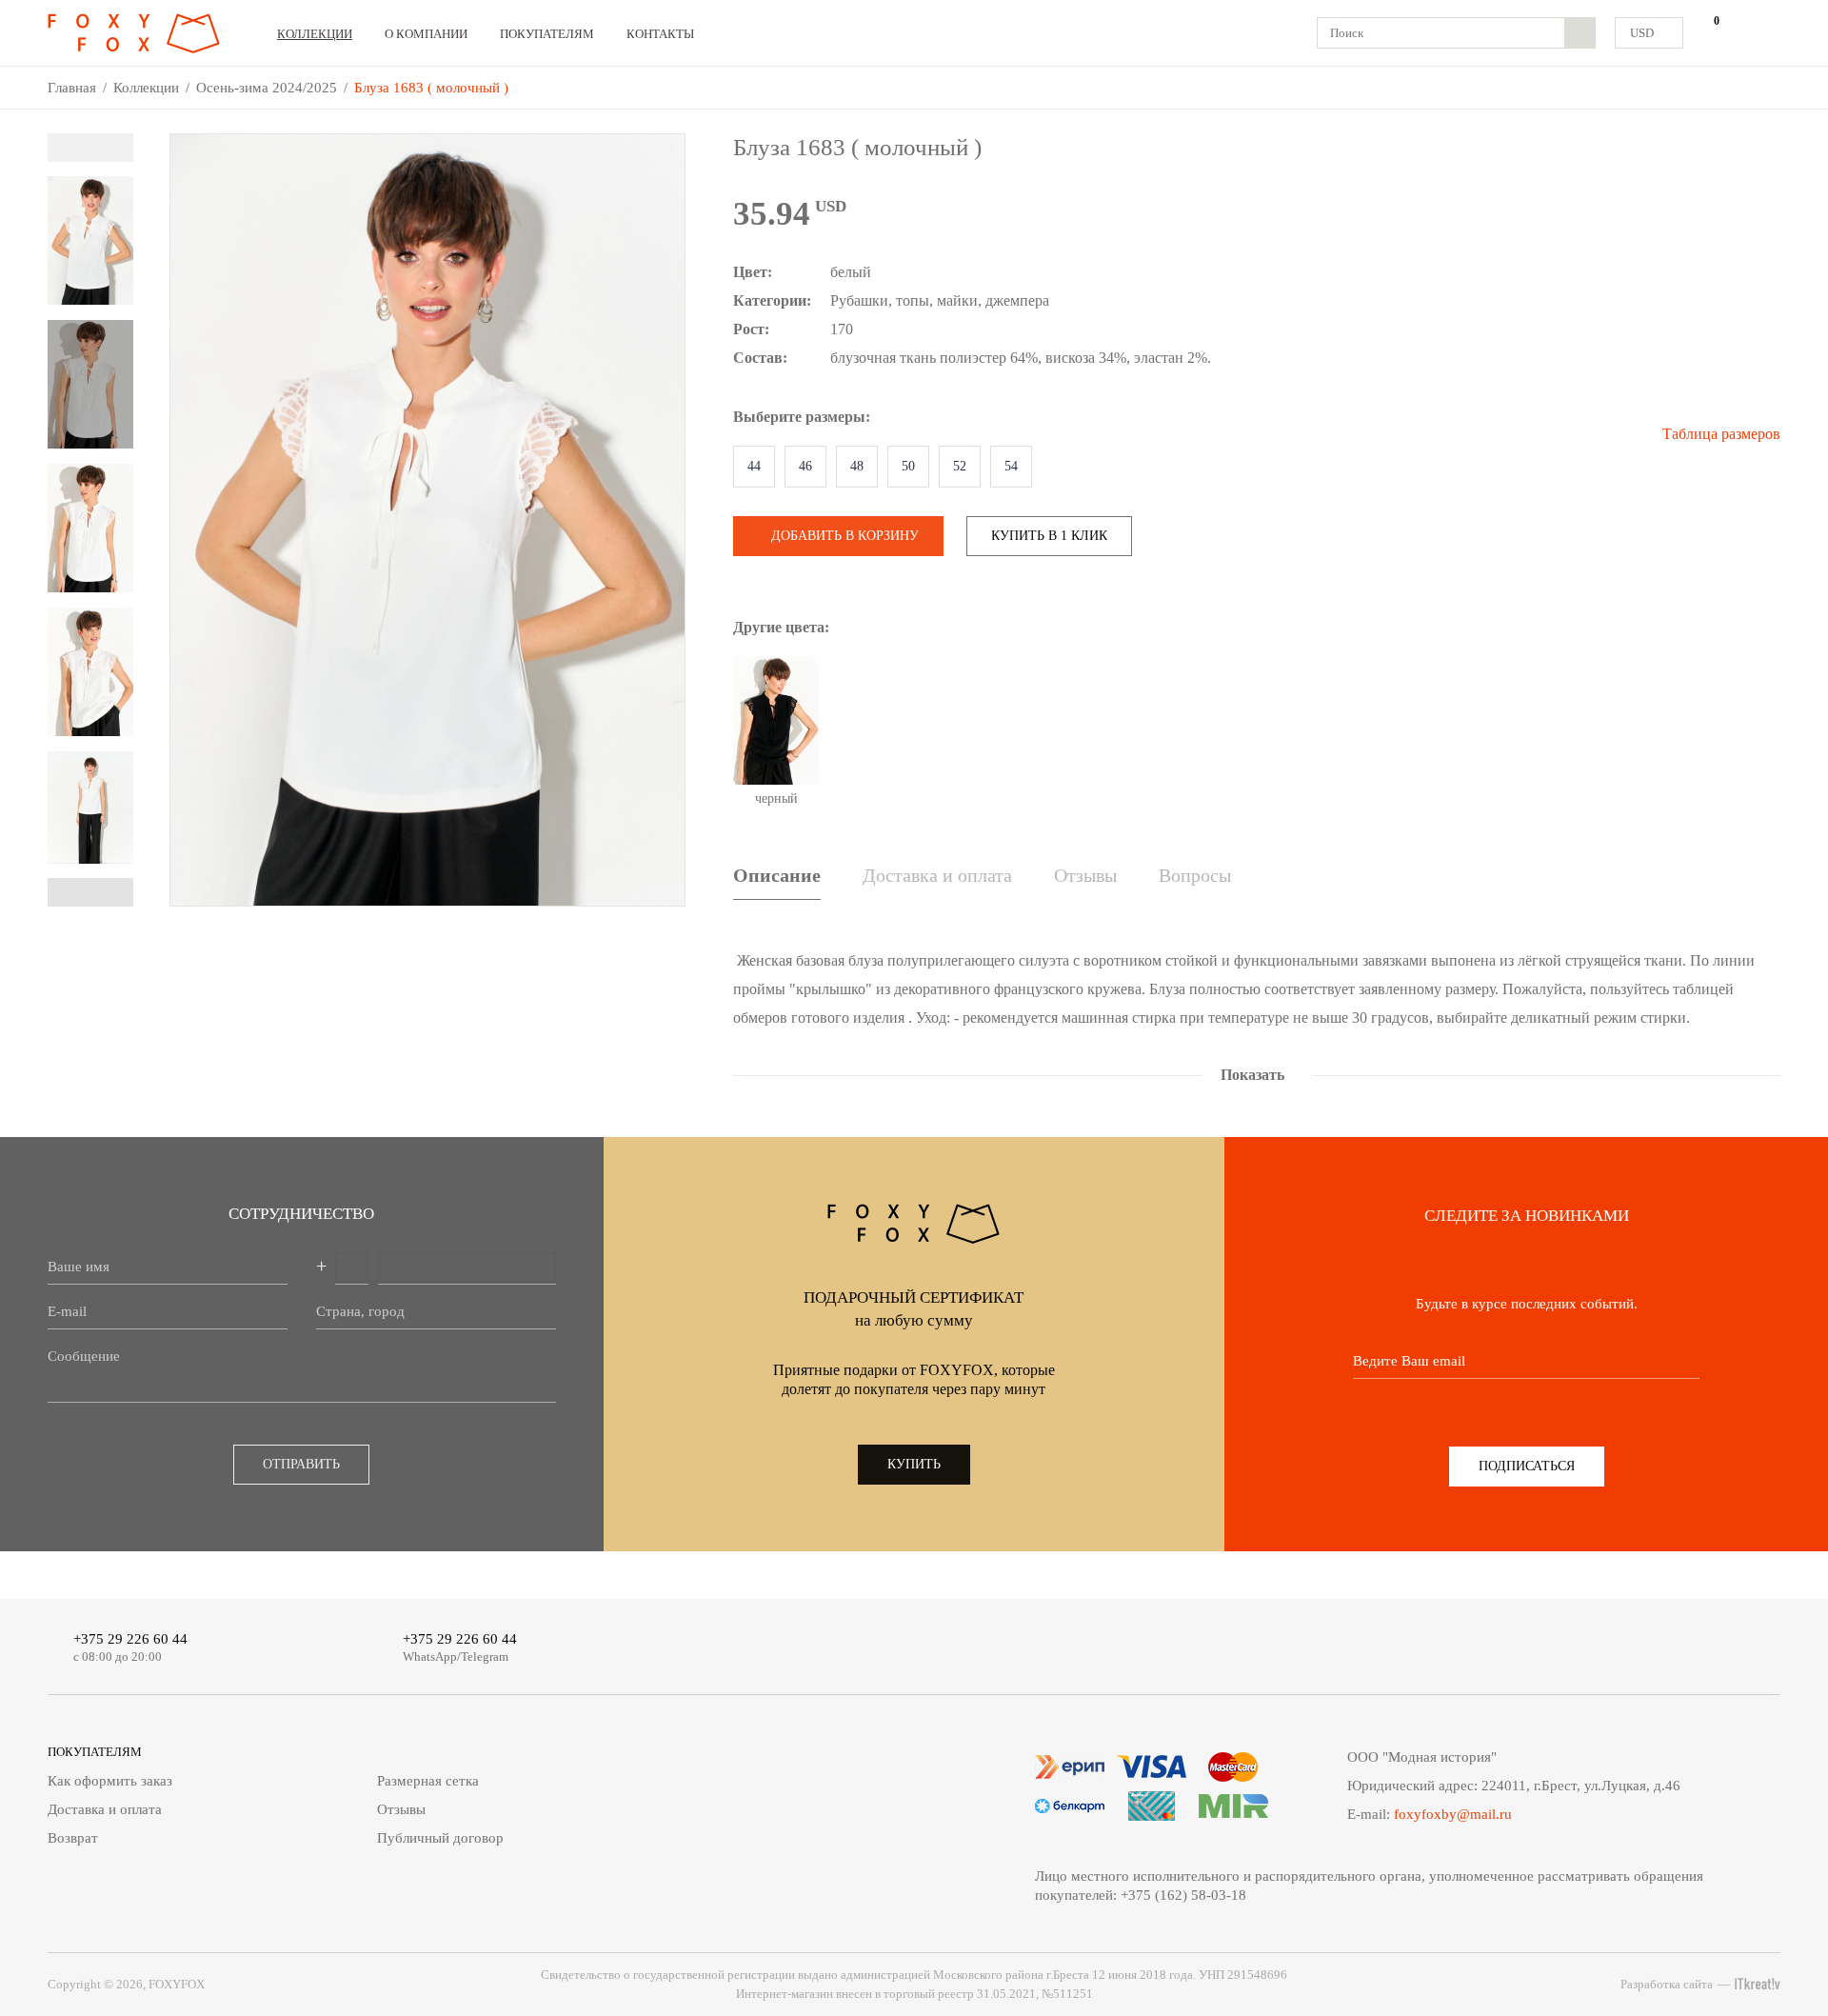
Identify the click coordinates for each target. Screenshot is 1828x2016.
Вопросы (1195, 875)
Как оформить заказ (110, 1781)
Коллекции (315, 34)
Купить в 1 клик (1049, 536)
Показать (1252, 1075)
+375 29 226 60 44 (130, 1639)
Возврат (73, 1838)
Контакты (660, 34)
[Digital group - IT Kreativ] (1758, 1984)
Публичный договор (440, 1838)
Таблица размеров (1721, 434)
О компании (426, 34)
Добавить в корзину (845, 536)
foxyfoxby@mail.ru (1453, 1814)
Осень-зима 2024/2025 (267, 88)
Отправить (301, 1464)
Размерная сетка (428, 1781)
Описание (777, 875)
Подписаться (1527, 1466)
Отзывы (1085, 875)
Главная (72, 88)
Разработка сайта (1667, 1984)
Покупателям (547, 34)
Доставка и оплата (937, 875)
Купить (914, 1464)
